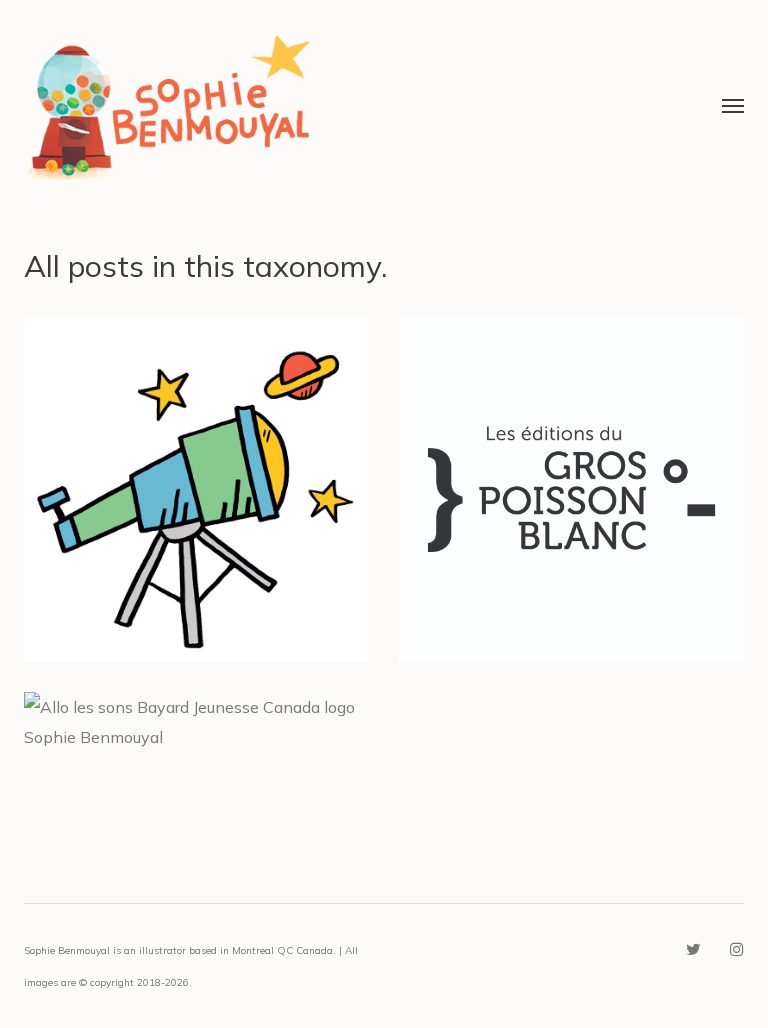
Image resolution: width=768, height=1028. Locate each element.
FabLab (196, 471)
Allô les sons (196, 734)
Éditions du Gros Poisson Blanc (572, 471)
